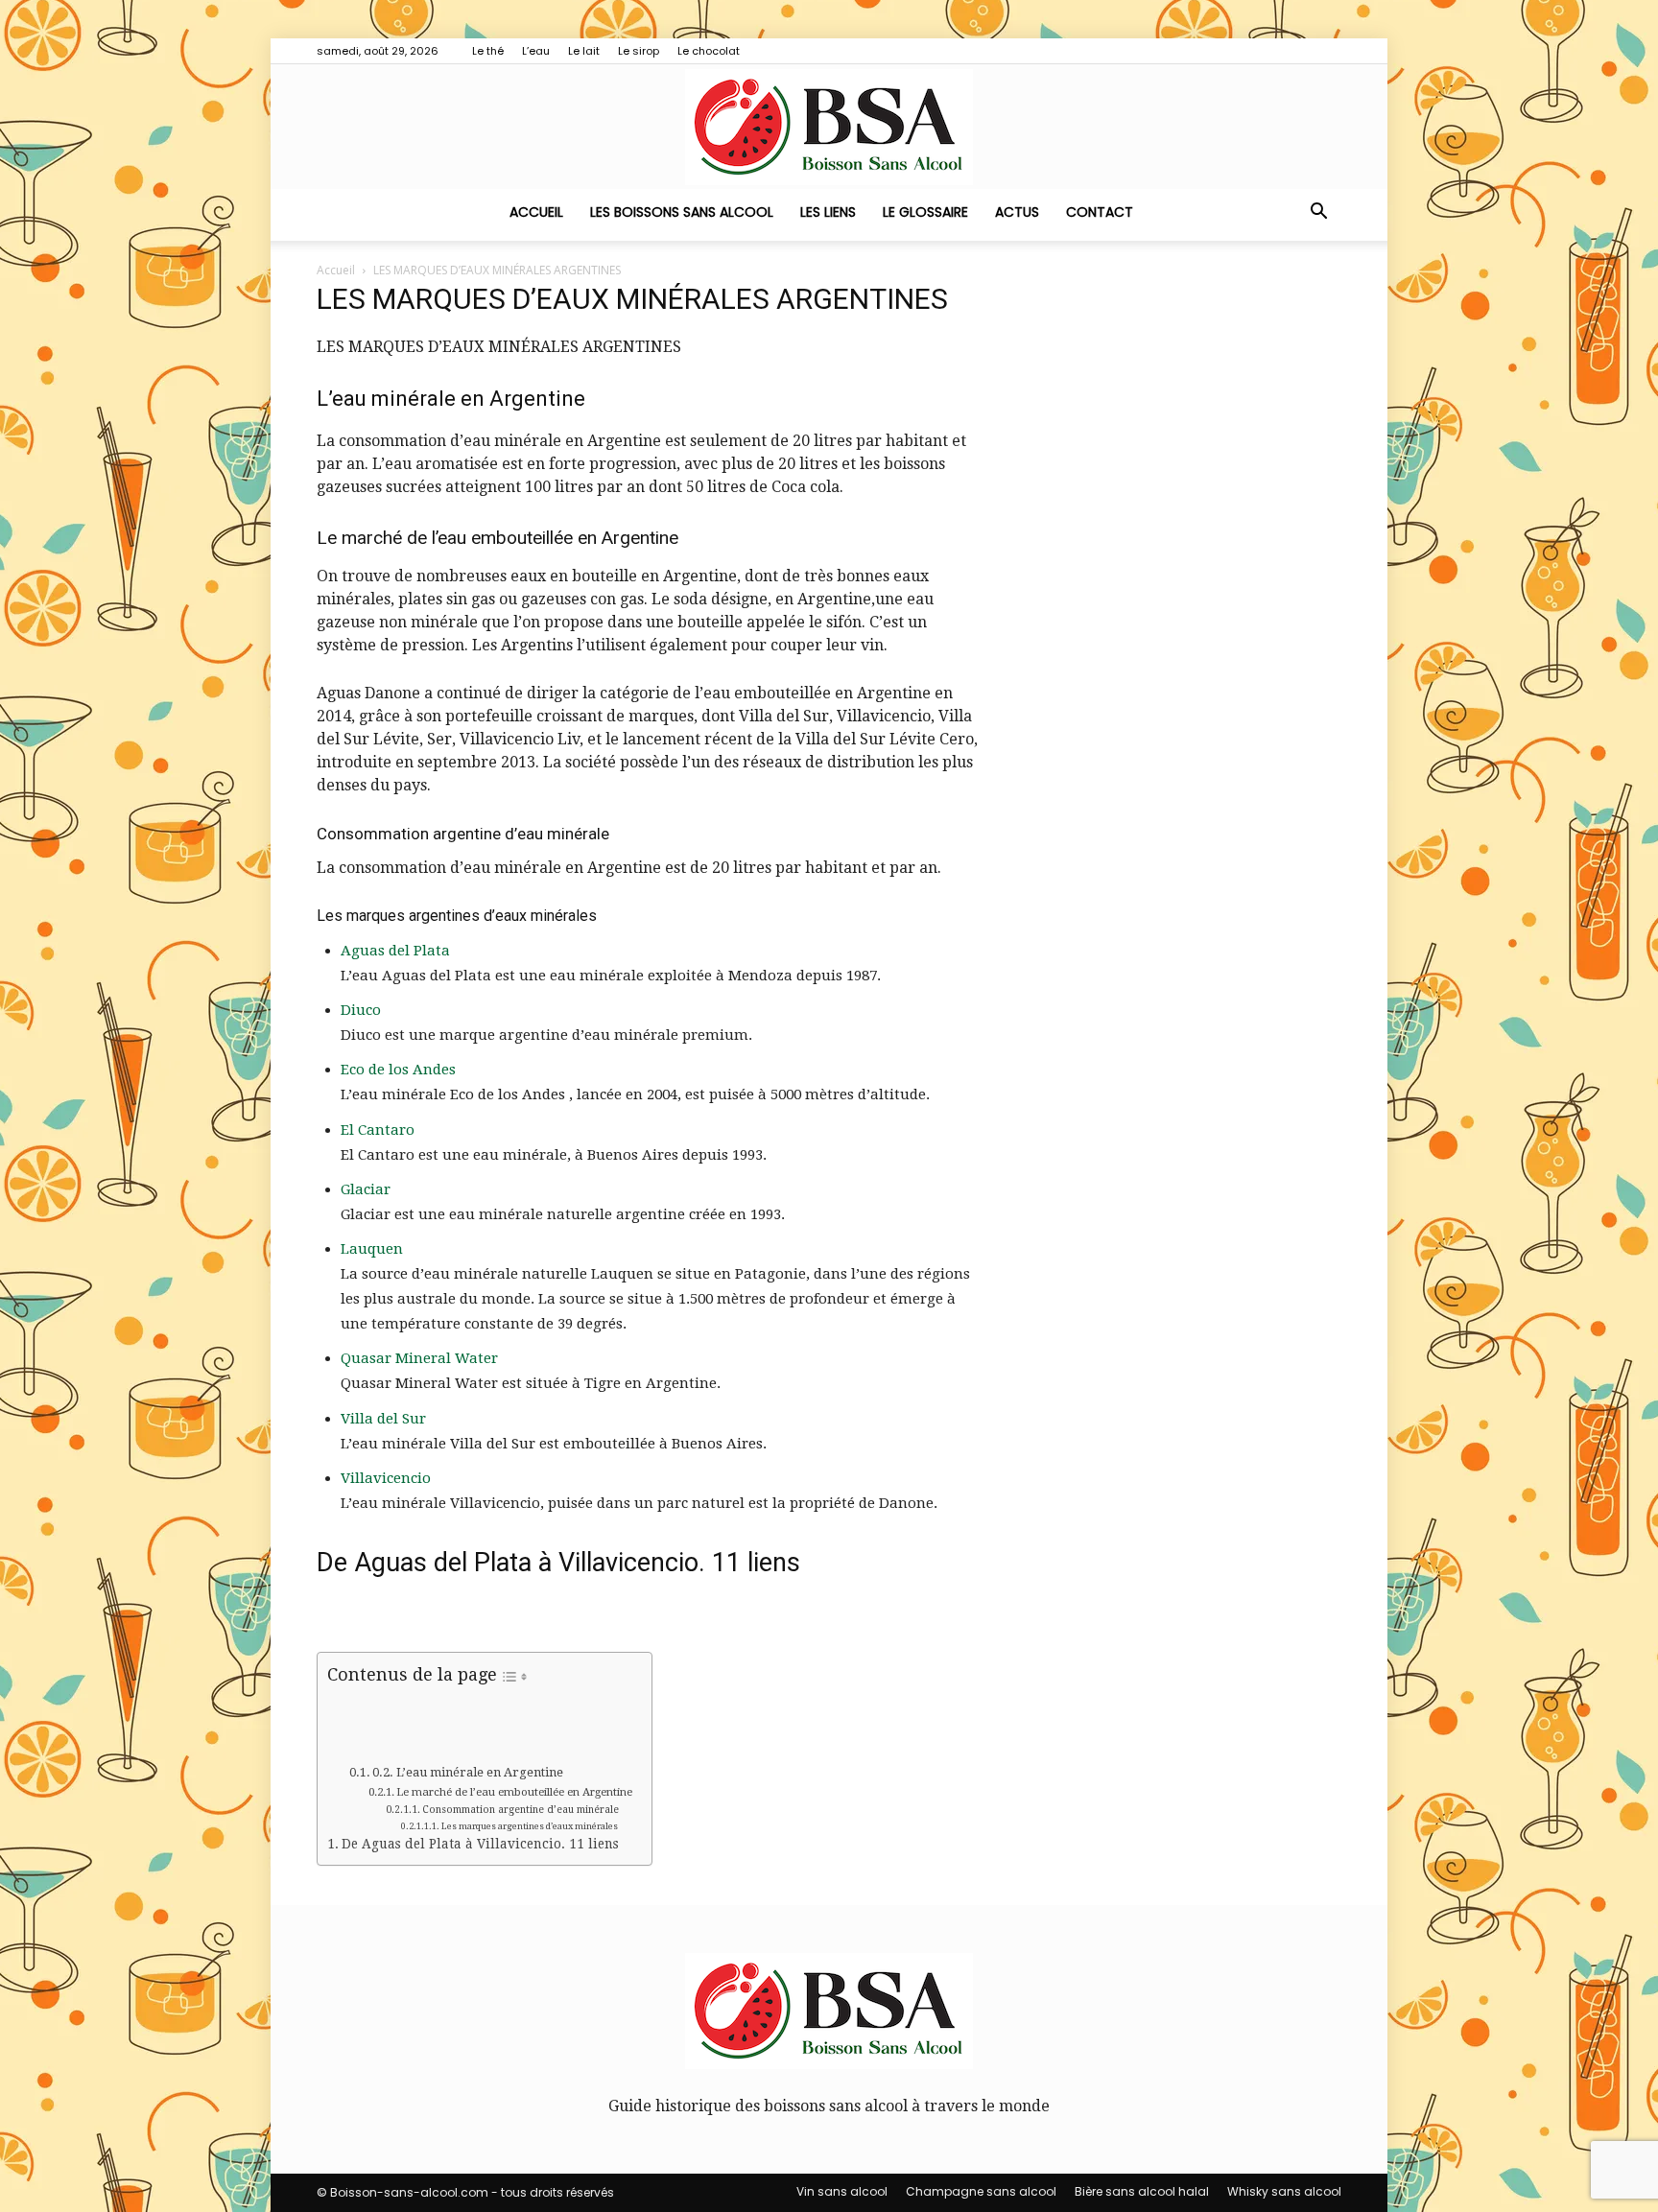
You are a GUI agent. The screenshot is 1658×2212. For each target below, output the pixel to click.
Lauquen (372, 1249)
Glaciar (366, 1189)
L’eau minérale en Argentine (480, 1772)
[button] (1318, 213)
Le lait (584, 51)
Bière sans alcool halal (1142, 2191)
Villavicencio (386, 1478)
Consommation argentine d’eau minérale (521, 1809)
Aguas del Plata (395, 951)
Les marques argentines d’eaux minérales (530, 1826)
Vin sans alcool (842, 2191)
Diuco (361, 1010)
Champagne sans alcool (981, 2191)
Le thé (488, 51)
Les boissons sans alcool (682, 212)
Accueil (536, 212)
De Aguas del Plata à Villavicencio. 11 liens (480, 1844)
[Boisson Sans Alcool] (829, 127)
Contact (1100, 212)
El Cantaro (378, 1130)
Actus (1017, 212)
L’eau (536, 51)
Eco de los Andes (398, 1070)
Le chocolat (709, 51)
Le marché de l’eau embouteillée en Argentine (514, 1792)
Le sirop (639, 51)
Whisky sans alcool (1284, 2191)
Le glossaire (925, 212)
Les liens (828, 212)
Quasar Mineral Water (419, 1358)
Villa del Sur (383, 1419)
